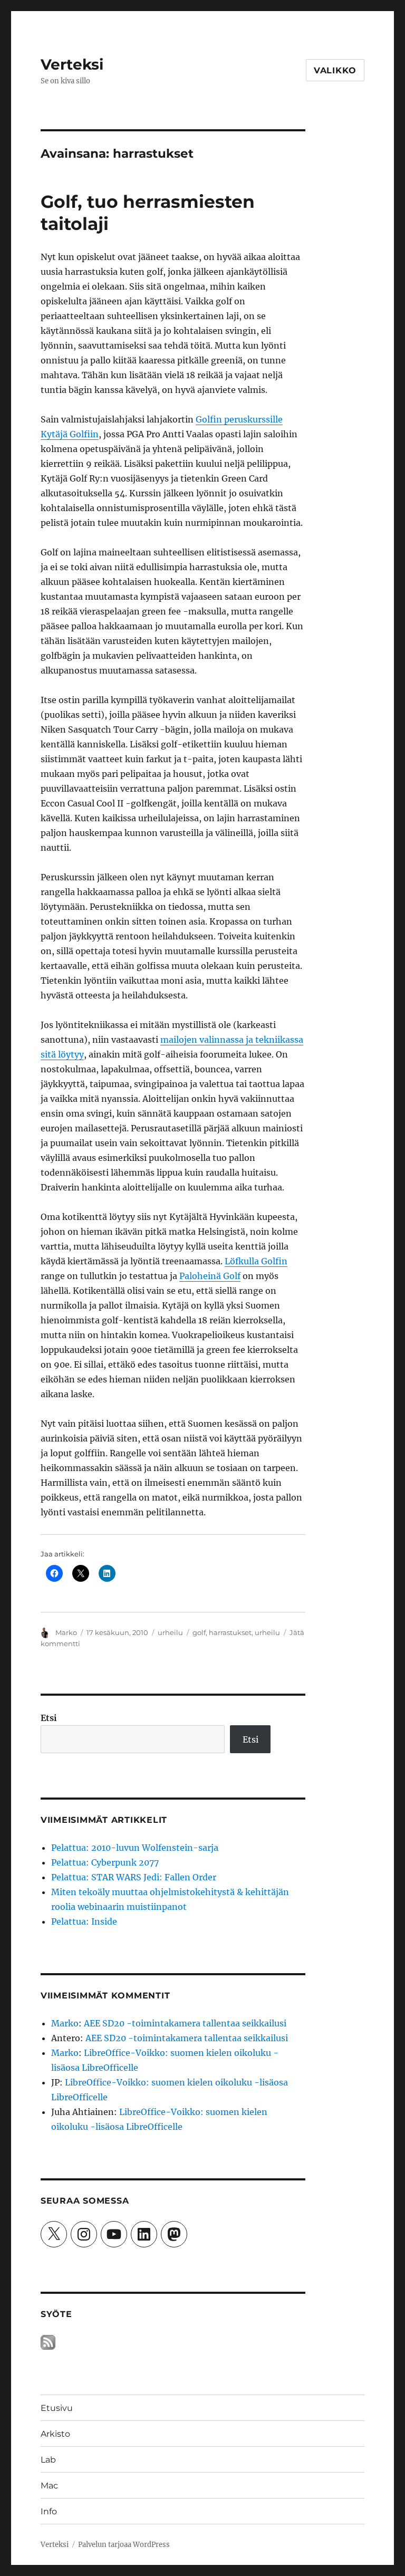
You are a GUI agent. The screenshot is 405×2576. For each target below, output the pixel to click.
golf (199, 1632)
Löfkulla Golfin (256, 1261)
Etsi (49, 1718)
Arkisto (55, 2434)
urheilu (170, 1632)
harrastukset (230, 1632)
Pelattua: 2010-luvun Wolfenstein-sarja (135, 1848)
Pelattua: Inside (84, 1921)
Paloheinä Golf (210, 1276)
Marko (66, 1632)
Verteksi (72, 64)
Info (49, 2511)
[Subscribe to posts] (48, 2342)
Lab (48, 2460)
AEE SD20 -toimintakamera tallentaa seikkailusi (185, 2023)
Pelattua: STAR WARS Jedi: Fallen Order (134, 1877)
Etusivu (57, 2408)
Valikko (335, 70)
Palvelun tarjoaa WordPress (124, 2545)
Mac (49, 2486)
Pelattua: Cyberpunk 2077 (105, 1862)
